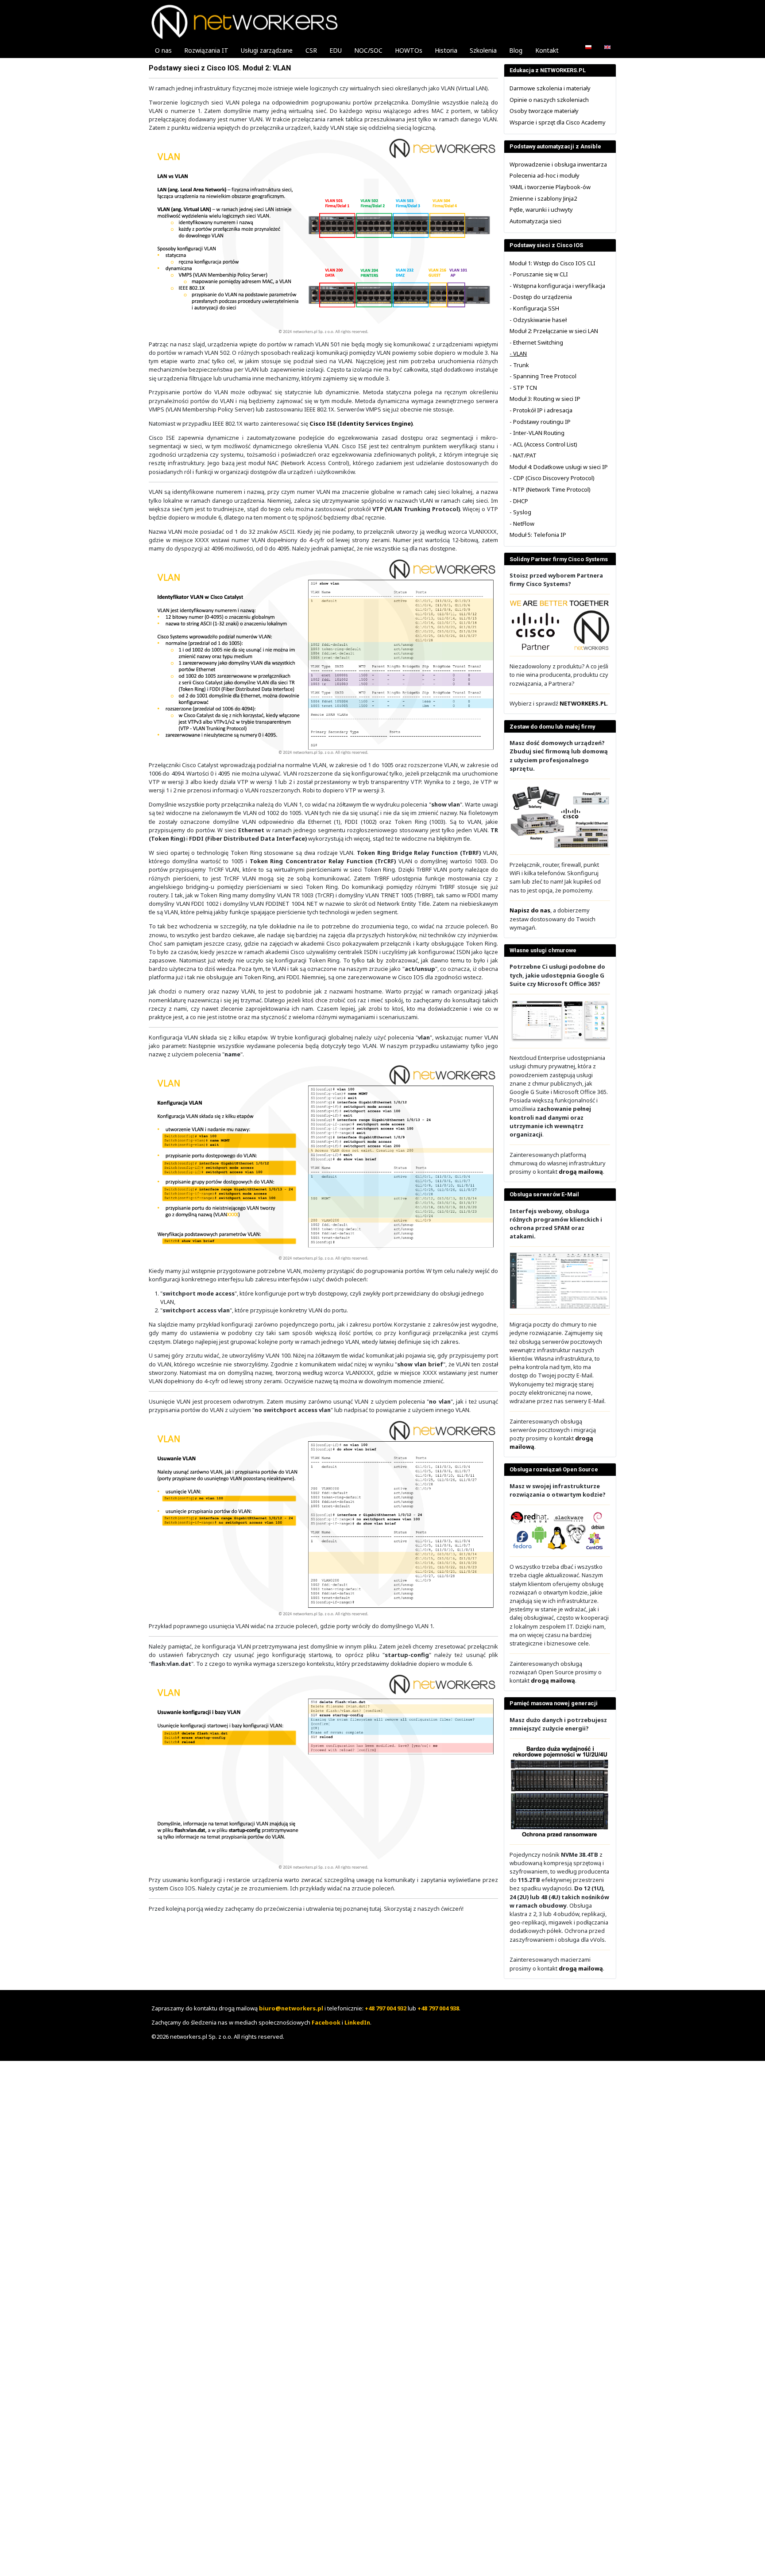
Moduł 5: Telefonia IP (538, 535)
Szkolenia (483, 50)
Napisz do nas (530, 910)
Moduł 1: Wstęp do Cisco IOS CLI (552, 263)
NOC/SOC (368, 50)
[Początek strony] (752, 2563)
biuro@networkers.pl (291, 2008)
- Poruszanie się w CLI (539, 274)
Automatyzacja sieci (535, 221)
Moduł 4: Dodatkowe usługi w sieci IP (559, 467)
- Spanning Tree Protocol (543, 376)
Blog (516, 50)
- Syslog (520, 512)
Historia (446, 50)
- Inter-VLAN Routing (537, 433)
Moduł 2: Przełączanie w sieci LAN (554, 331)
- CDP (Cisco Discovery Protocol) (552, 478)
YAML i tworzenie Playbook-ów (550, 187)
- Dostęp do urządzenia (541, 297)
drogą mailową (581, 1172)
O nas (163, 50)
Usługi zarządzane (267, 50)
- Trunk (519, 365)
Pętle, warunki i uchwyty (541, 209)
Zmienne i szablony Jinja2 (543, 198)
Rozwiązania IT (206, 50)
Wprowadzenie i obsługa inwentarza (558, 164)
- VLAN (518, 353)
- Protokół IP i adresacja (541, 410)
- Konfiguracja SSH (534, 308)
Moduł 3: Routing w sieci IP (545, 399)
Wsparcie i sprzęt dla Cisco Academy (558, 122)
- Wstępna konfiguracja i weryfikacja (557, 286)
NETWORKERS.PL (583, 703)
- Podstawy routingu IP (540, 422)
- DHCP (519, 501)
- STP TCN (523, 388)
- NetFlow (522, 524)
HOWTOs (409, 50)
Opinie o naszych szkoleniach (549, 100)
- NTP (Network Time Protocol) (550, 489)
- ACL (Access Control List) (543, 444)
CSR (311, 50)
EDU (336, 50)
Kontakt (547, 50)
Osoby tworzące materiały (544, 111)
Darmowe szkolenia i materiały (550, 88)
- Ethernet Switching (536, 342)
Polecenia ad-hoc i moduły (545, 175)
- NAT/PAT (523, 455)
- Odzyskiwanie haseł (538, 320)
